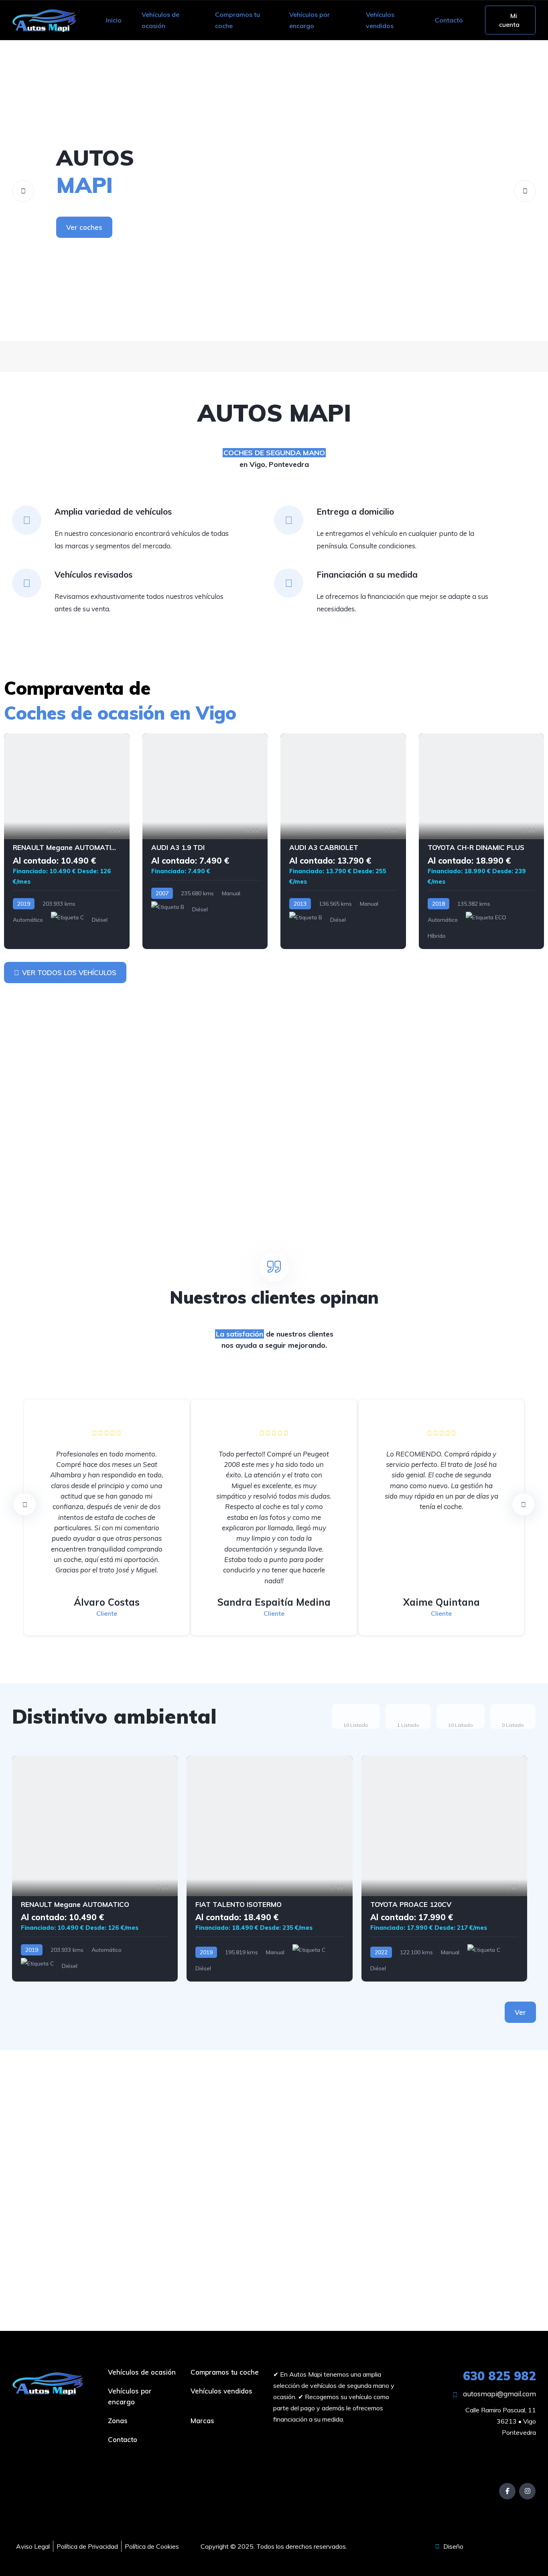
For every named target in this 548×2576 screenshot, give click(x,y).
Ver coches (84, 227)
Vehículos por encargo (310, 20)
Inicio (114, 20)
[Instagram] (527, 2491)
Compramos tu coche (237, 20)
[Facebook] (507, 2491)
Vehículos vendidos (380, 20)
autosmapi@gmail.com (499, 2394)
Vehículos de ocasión (160, 20)
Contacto (449, 20)
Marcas (202, 2421)
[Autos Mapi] (44, 20)
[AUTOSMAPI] (274, 191)
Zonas (118, 2421)
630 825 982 (499, 2376)
